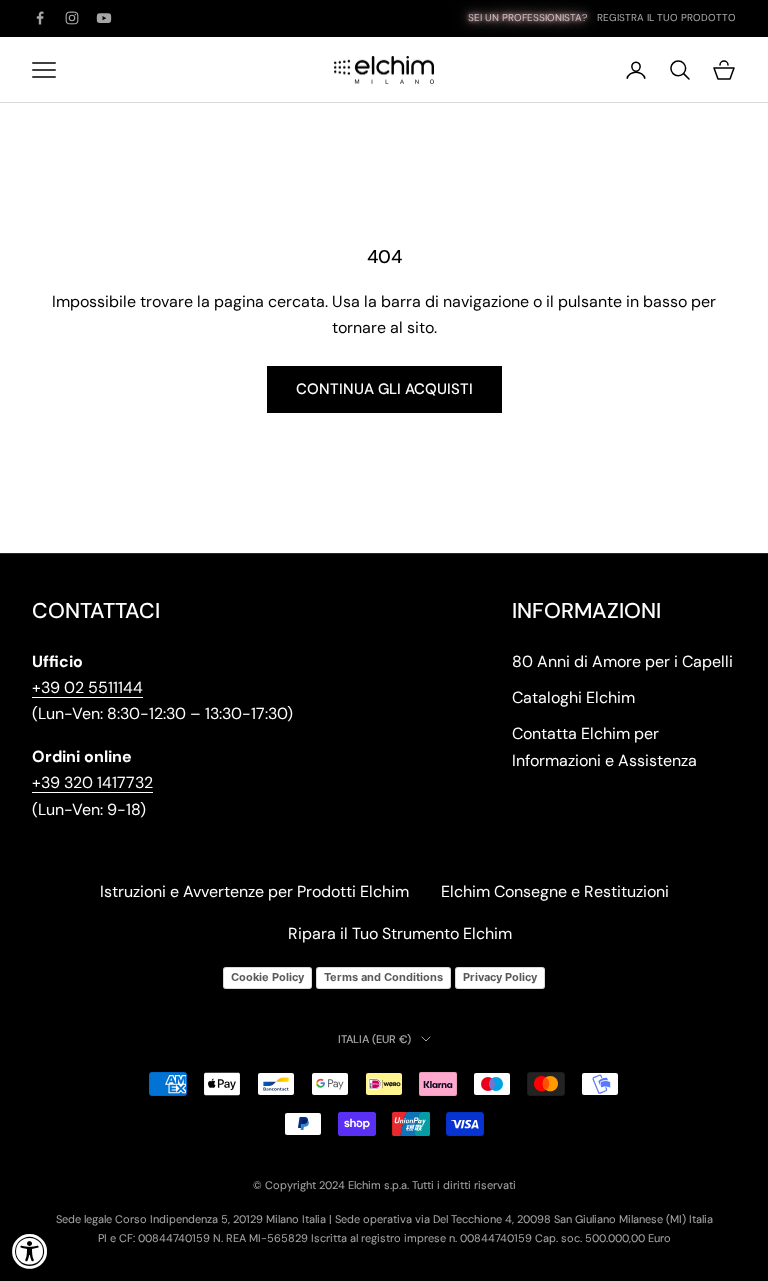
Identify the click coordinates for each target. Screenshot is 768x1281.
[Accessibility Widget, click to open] (30, 1251)
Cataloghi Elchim (573, 697)
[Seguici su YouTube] (104, 18)
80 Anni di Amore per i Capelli (622, 661)
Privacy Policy (500, 977)
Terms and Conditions (383, 977)
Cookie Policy (267, 977)
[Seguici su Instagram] (72, 18)
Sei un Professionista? (527, 17)
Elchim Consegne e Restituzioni (555, 891)
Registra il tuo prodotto (666, 17)
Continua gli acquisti (384, 389)
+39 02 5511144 (87, 687)
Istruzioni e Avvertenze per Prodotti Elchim (254, 891)
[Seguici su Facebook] (40, 18)
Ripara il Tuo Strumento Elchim (400, 933)
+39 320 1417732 (92, 782)
